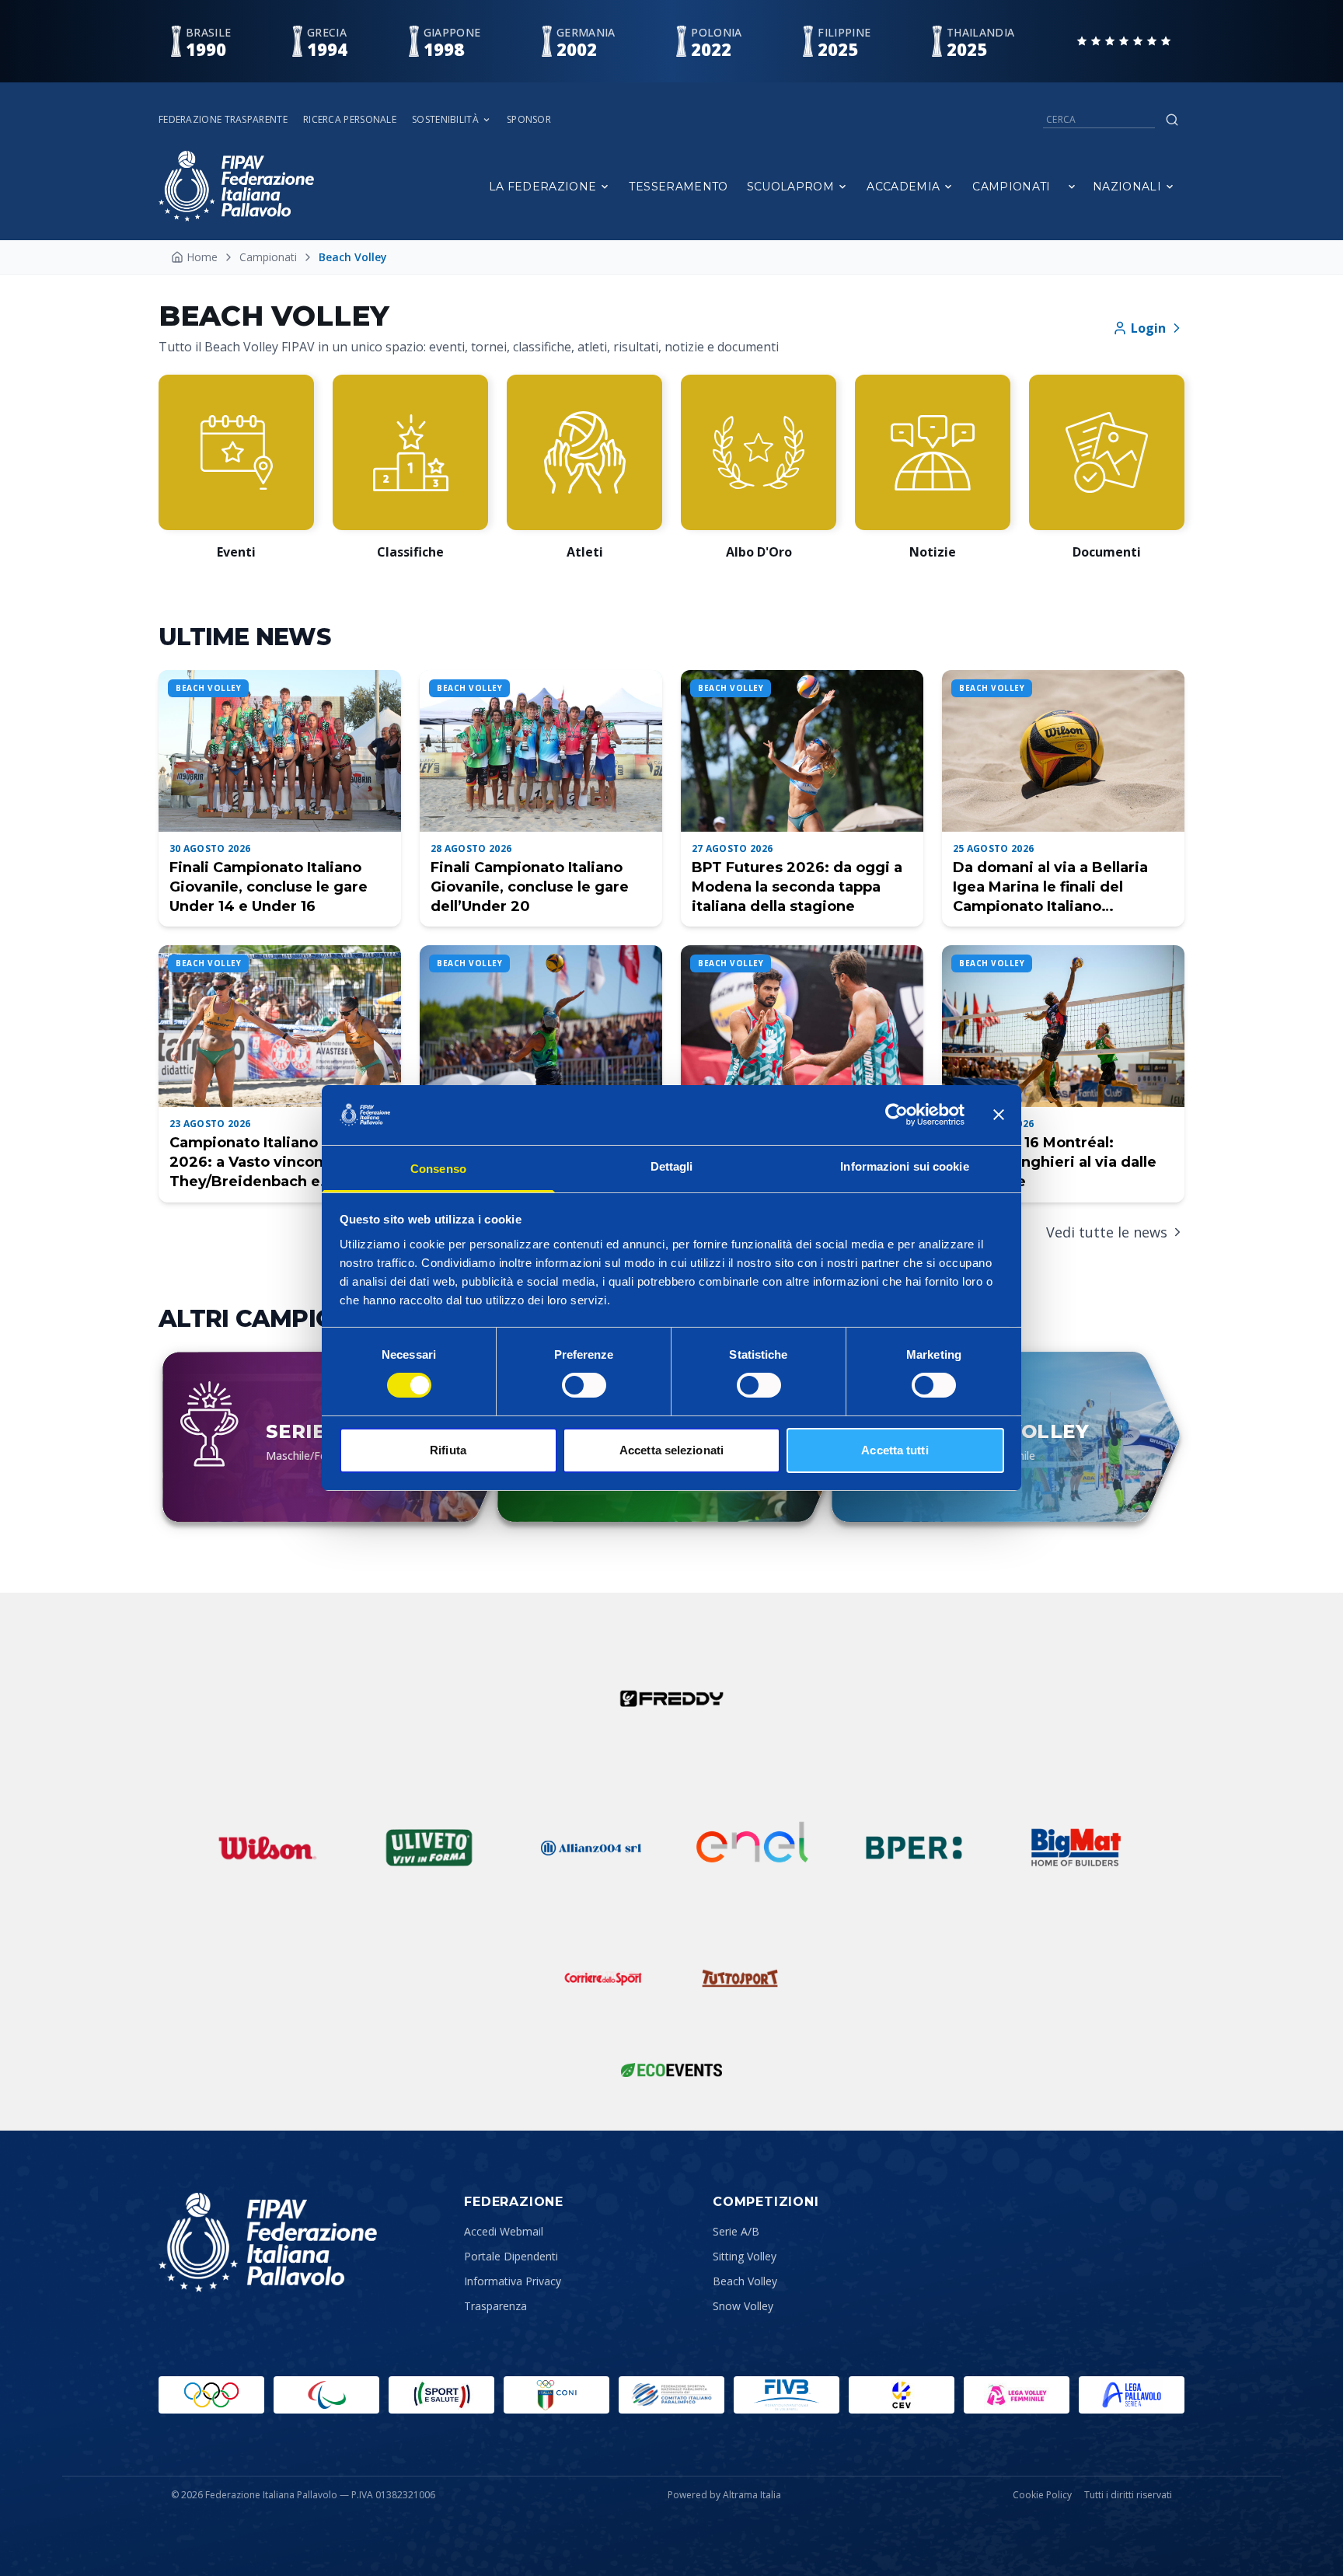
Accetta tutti (895, 1450)
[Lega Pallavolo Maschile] (1132, 2395)
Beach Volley (745, 2281)
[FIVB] (787, 2395)
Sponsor (529, 120)
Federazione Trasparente (223, 120)
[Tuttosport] (740, 1978)
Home (202, 257)
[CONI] (556, 2395)
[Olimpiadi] (211, 2395)
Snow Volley (743, 2306)
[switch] (584, 1385)
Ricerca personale (350, 120)
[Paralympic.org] (326, 2395)
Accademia (903, 187)
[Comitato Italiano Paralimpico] (671, 2395)
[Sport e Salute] (441, 2395)
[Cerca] (1172, 120)
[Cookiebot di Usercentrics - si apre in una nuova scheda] (896, 1115)
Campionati (1012, 187)
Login (1148, 328)
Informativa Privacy (513, 2281)
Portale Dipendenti (511, 2256)
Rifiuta (448, 1450)
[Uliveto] (429, 1848)
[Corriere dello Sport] (603, 1978)
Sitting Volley (745, 2256)
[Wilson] (267, 1848)
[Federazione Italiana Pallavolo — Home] (236, 186)
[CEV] (902, 2395)
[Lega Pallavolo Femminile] (1017, 2395)
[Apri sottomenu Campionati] (1072, 187)
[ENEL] (752, 1848)
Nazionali (1127, 187)
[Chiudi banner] (999, 1115)
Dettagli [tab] (672, 1166)
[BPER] (914, 1848)
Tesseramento (678, 187)
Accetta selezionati (671, 1450)
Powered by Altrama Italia (724, 2495)
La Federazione (543, 187)
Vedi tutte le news (1107, 1232)
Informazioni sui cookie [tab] (904, 1166)
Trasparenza (495, 2306)
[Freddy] (671, 1698)
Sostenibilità (445, 120)
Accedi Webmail (504, 2231)
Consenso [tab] (438, 1169)
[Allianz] (591, 1848)
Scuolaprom (791, 187)
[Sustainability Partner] (671, 2070)
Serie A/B (736, 2231)
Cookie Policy (1042, 2495)
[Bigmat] (1076, 1848)
